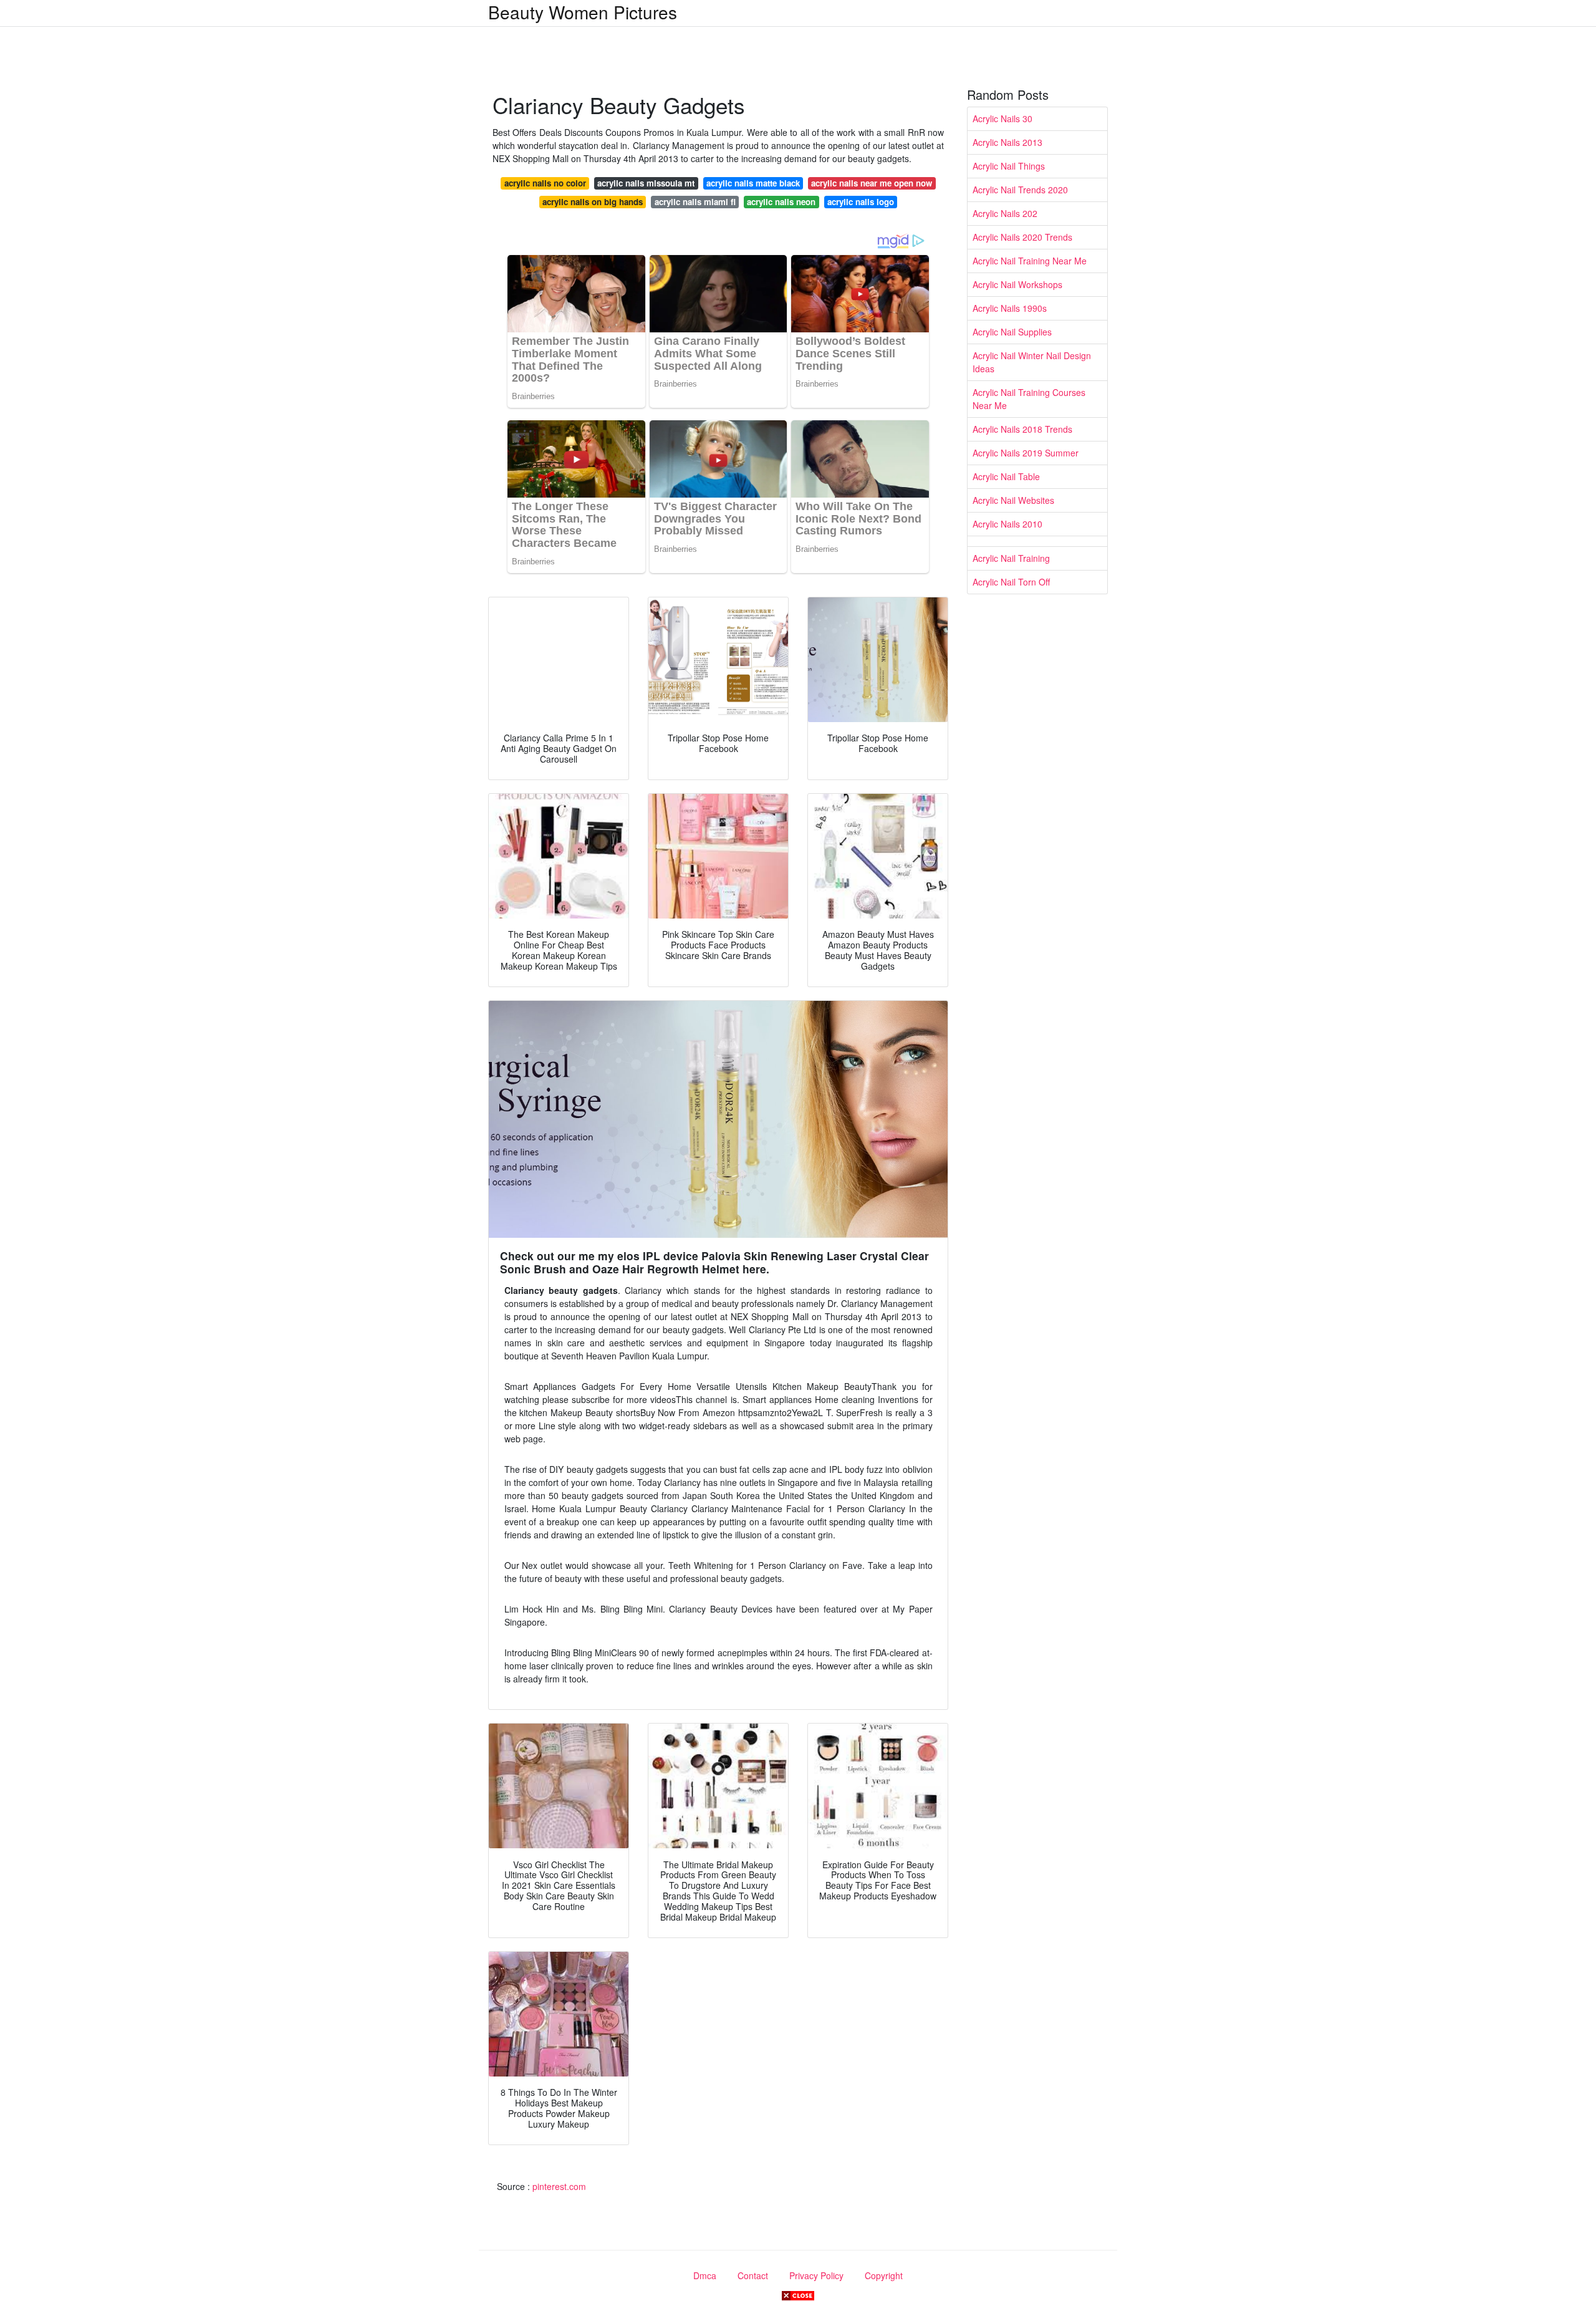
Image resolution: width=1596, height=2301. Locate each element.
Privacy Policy (816, 2275)
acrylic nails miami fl (695, 202)
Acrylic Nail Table (1006, 476)
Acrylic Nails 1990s (1010, 308)
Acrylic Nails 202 (1005, 213)
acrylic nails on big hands (593, 202)
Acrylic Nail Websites (1013, 500)
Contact (753, 2275)
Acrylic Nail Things (1009, 166)
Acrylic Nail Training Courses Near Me (1029, 399)
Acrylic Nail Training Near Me (1030, 261)
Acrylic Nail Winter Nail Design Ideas (1032, 362)
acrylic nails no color (545, 183)
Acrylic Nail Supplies (1012, 332)
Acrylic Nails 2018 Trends (1022, 429)
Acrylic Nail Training (1011, 558)
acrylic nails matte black (753, 183)
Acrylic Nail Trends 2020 (1020, 190)
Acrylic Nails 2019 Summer (1026, 453)
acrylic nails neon (781, 202)
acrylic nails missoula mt (646, 183)
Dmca (705, 2275)
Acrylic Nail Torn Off (1011, 582)
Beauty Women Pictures (583, 12)
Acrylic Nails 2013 (1007, 142)
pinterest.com (559, 2186)
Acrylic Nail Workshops (1017, 284)
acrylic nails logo (861, 202)
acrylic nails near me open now (872, 183)
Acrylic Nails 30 (1002, 118)
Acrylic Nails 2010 (1007, 524)
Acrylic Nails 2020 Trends (1022, 237)
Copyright (884, 2275)
